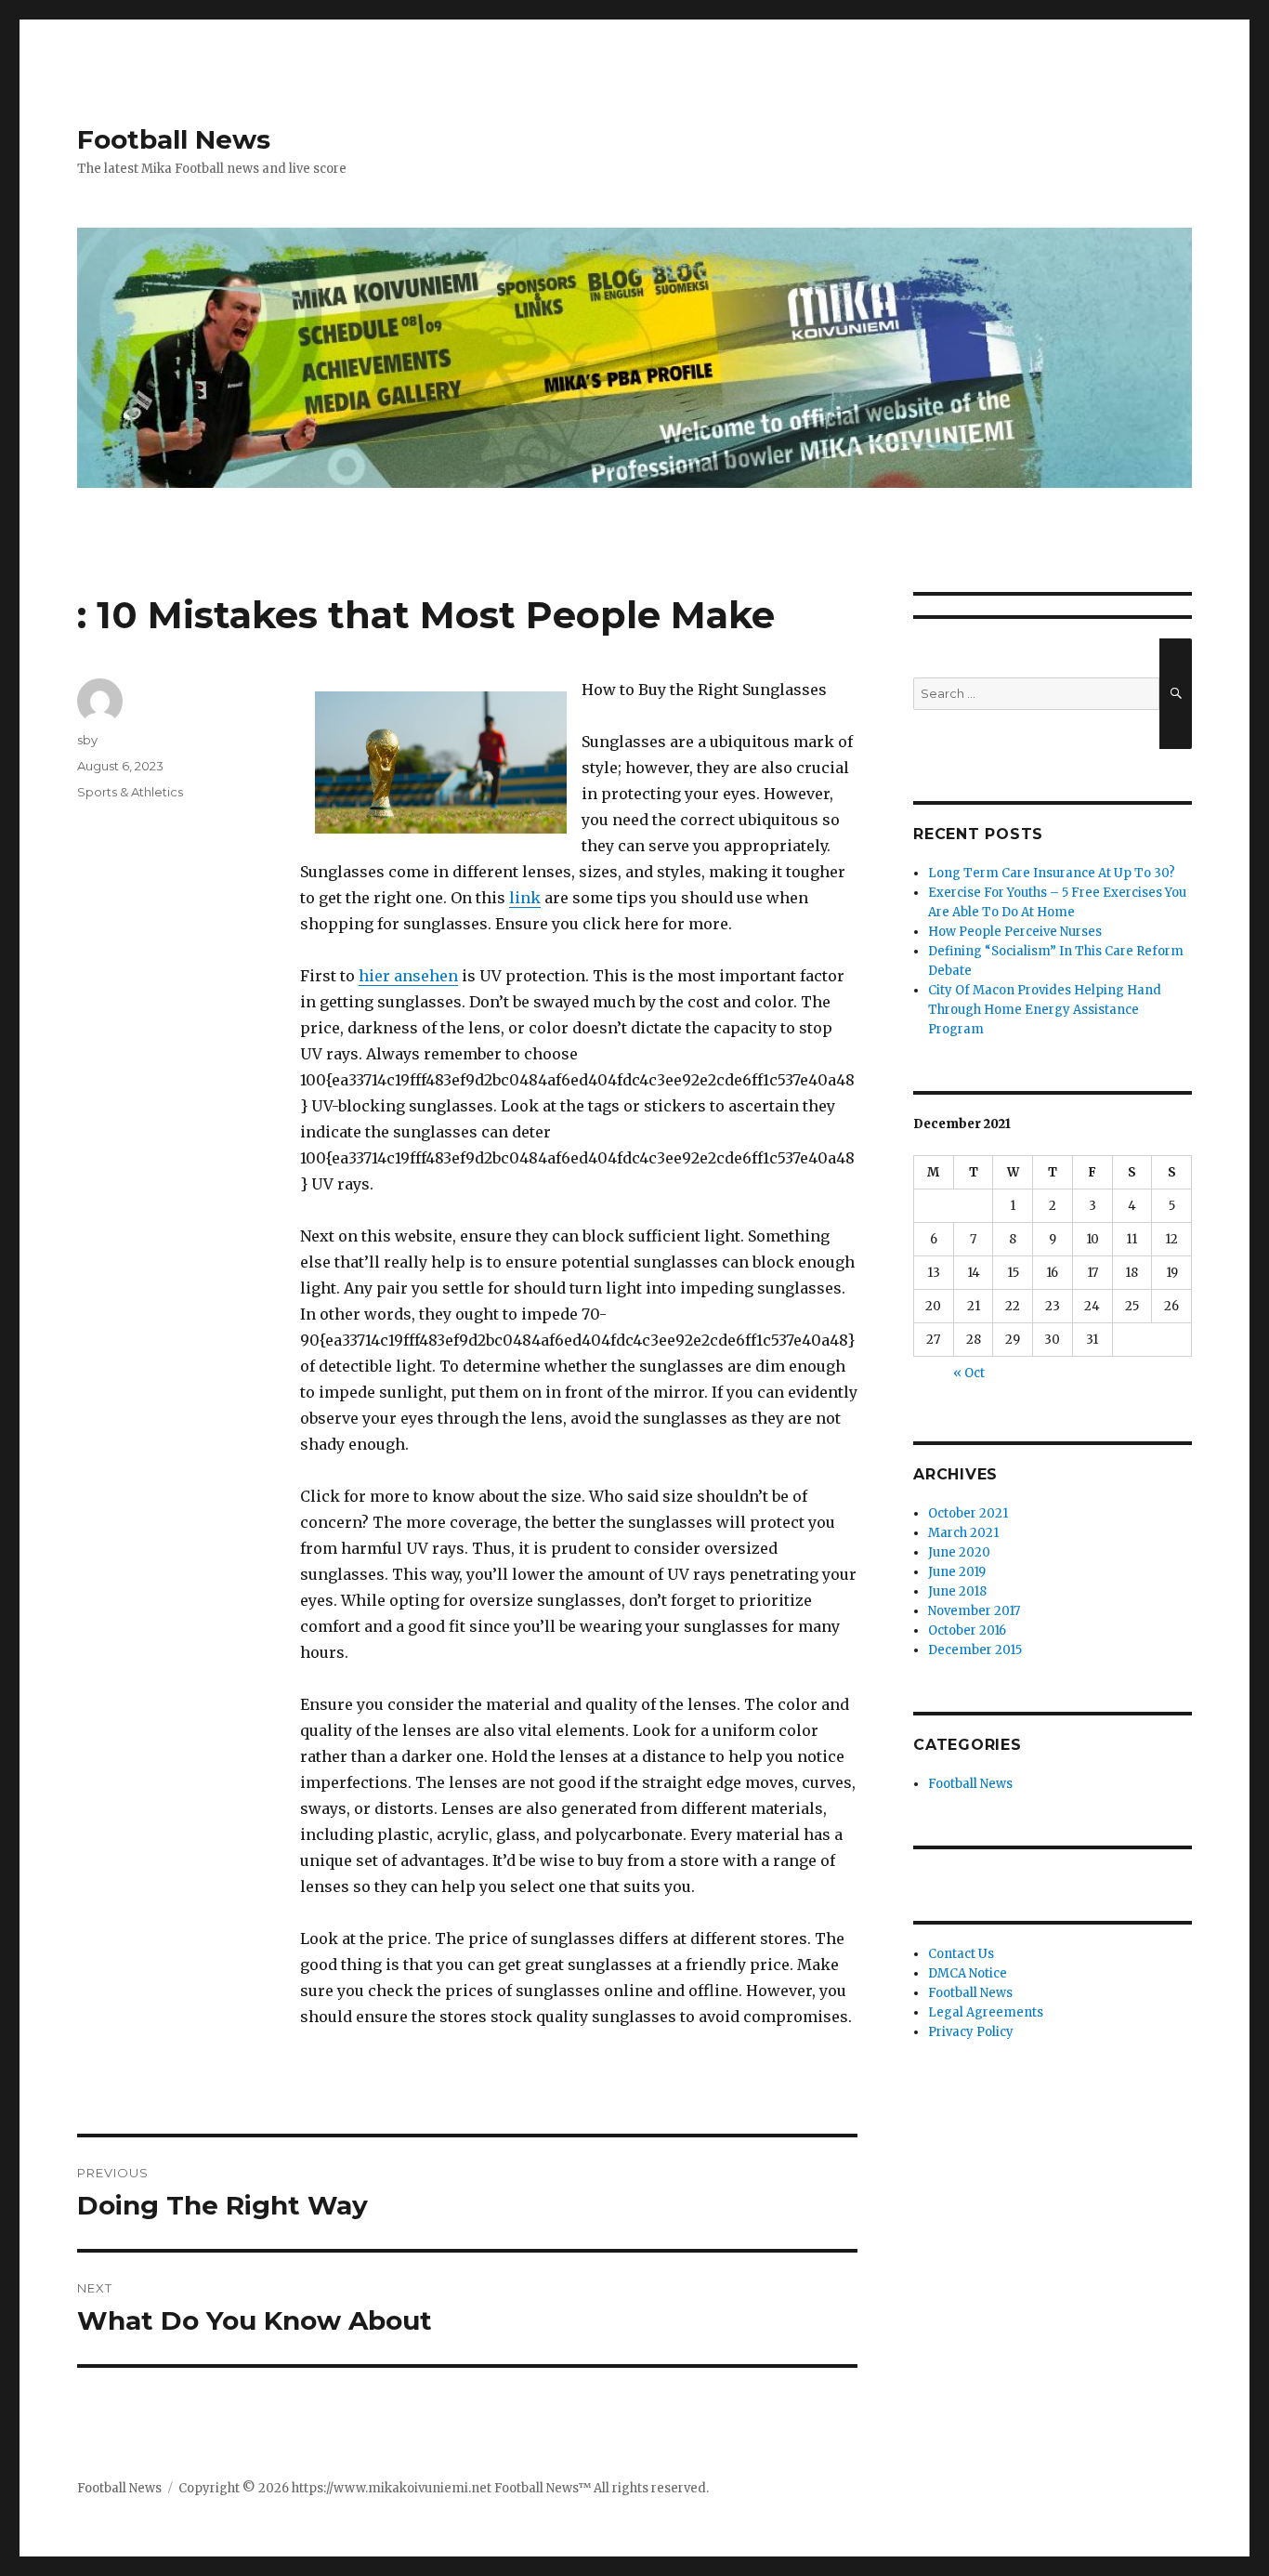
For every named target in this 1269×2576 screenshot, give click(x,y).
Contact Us (961, 1954)
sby (87, 740)
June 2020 (959, 1552)
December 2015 (975, 1650)
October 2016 (967, 1630)
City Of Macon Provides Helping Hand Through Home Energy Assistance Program (1045, 1010)
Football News (174, 139)
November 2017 (974, 1611)
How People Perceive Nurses (1015, 932)
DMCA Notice (968, 1973)
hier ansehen (408, 976)
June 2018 (957, 1591)
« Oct (969, 1373)
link (525, 898)
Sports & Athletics (130, 792)
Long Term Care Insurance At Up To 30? (1052, 873)
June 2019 (957, 1572)
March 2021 (963, 1533)
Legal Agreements (986, 2012)
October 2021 (968, 1513)
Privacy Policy (971, 2032)
